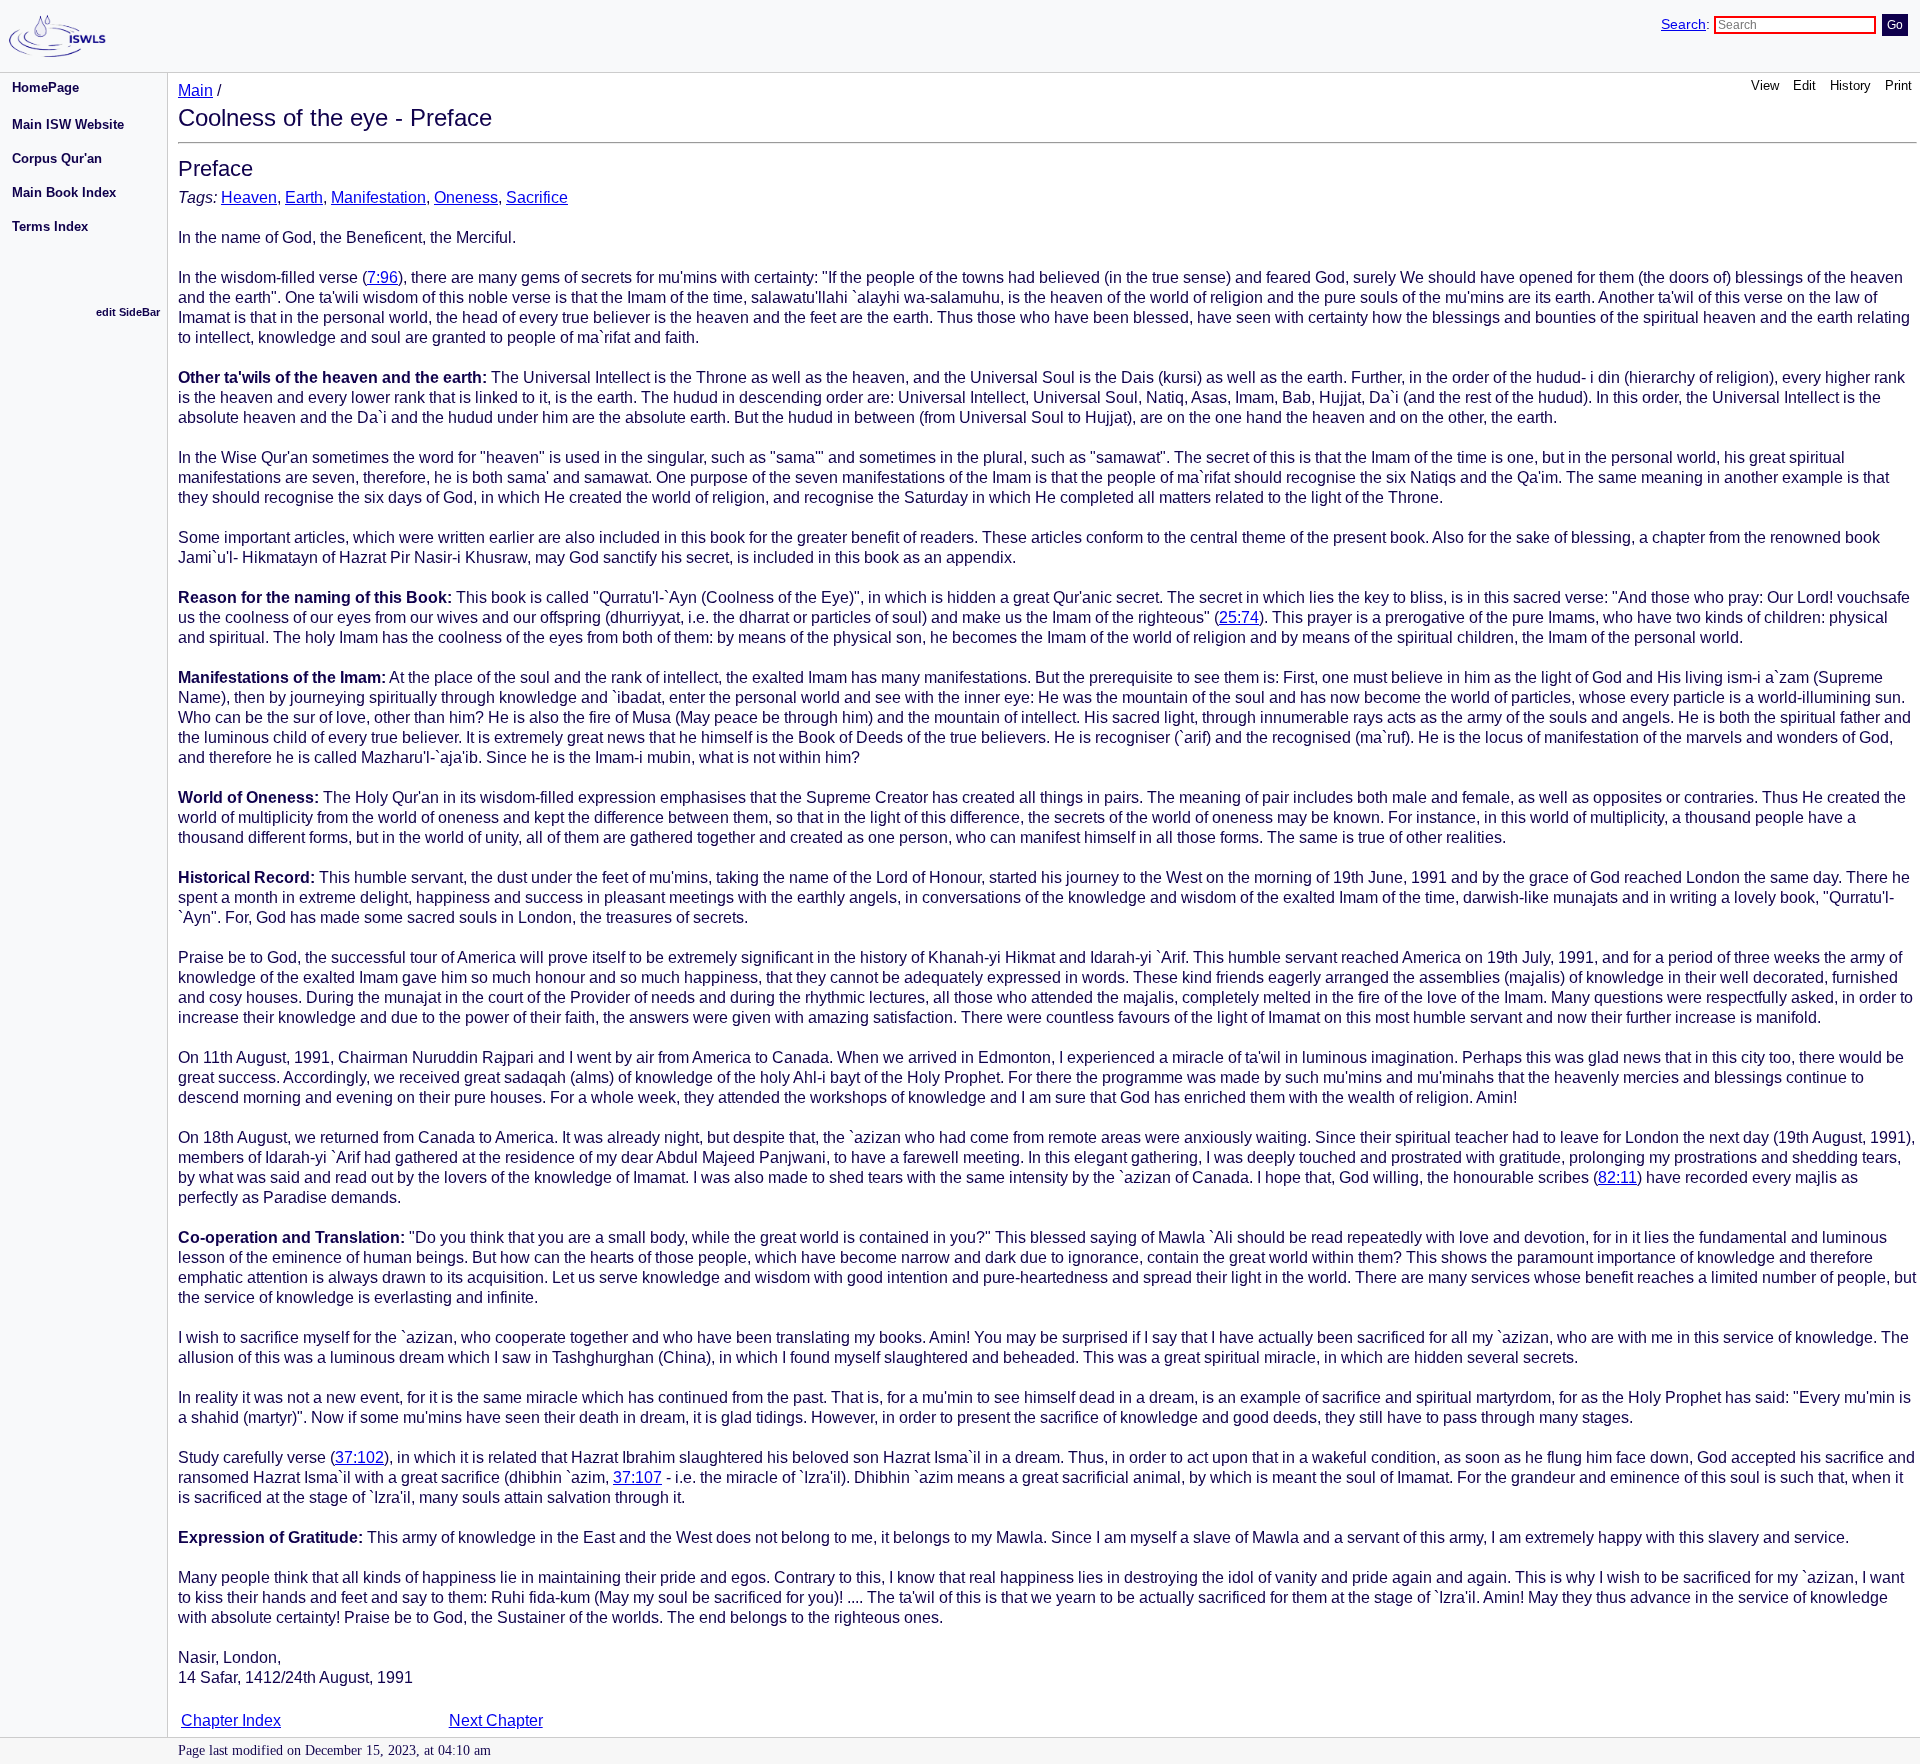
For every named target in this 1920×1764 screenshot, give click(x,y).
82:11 (1617, 1177)
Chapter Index (231, 1720)
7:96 (382, 277)
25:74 (1239, 617)
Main (195, 90)
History (1850, 85)
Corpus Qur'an (57, 158)
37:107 (637, 1477)
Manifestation (378, 197)
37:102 (359, 1457)
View (1765, 85)
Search (1683, 24)
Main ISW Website (68, 124)
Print (1898, 85)
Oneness (466, 197)
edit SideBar (128, 312)
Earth (304, 197)
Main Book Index (64, 192)
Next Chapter (496, 1720)
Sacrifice (537, 197)
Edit (1804, 85)
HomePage (45, 87)
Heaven (249, 197)
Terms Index (50, 226)
